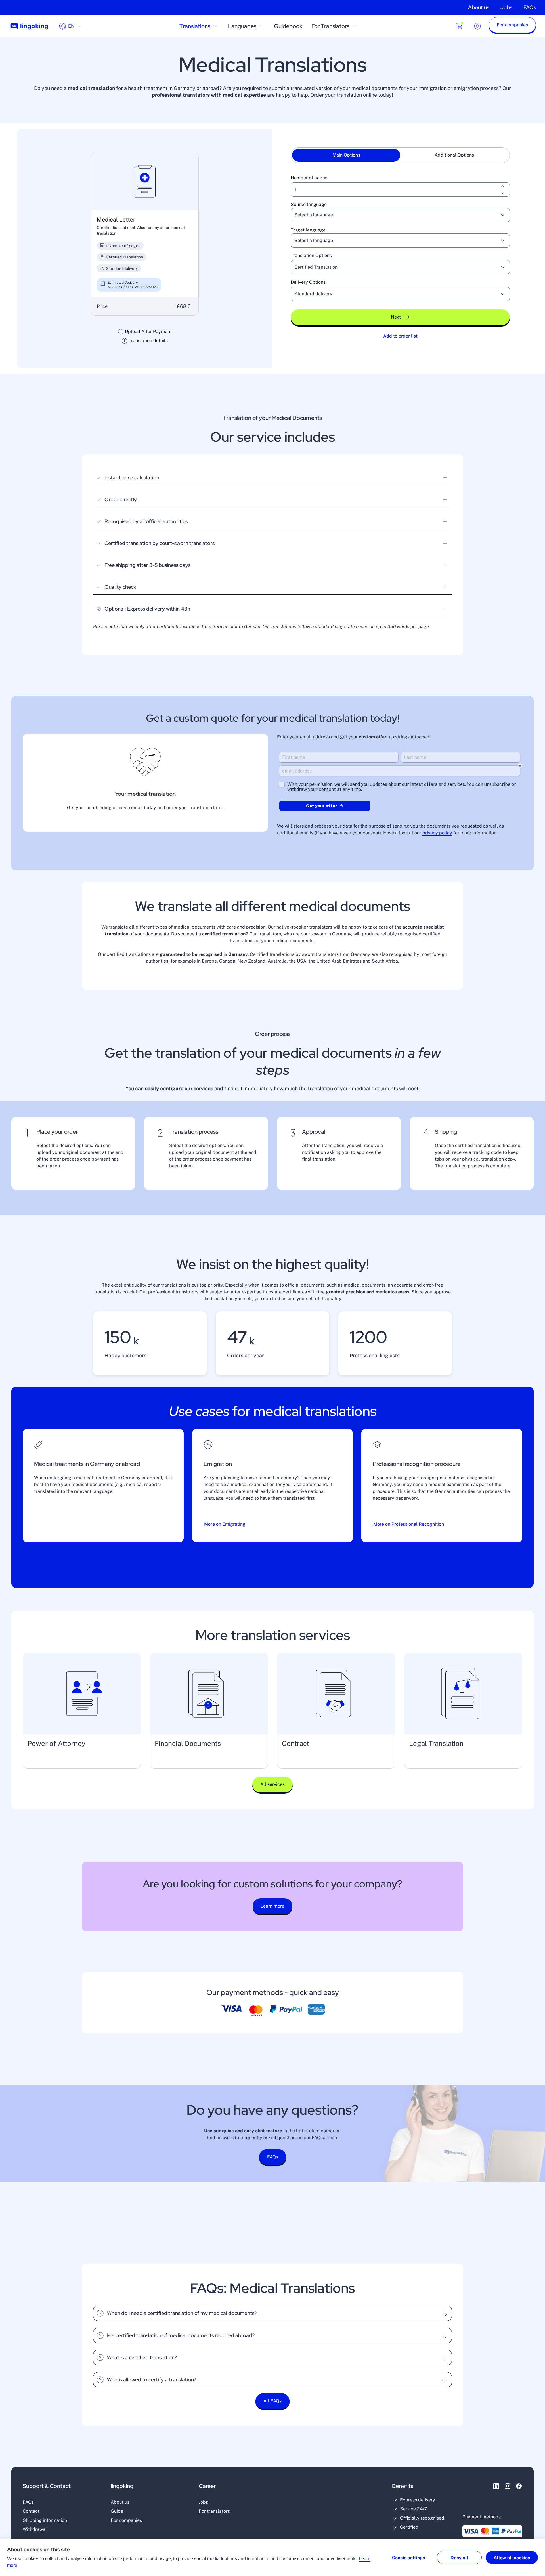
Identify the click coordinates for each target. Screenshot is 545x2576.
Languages (242, 26)
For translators (214, 2511)
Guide (117, 2511)
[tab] (346, 155)
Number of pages (309, 178)
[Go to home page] (29, 26)
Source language (309, 204)
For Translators (330, 26)
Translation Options (311, 255)
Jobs (506, 7)
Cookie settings (408, 2558)
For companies (126, 2520)
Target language (308, 230)
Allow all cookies (512, 2558)
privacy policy (437, 833)
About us (479, 7)
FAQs (530, 7)
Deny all (459, 2558)
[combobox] (393, 215)
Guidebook (288, 26)
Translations (195, 26)
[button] (512, 26)
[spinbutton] (400, 190)
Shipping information (45, 2520)
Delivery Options (308, 282)
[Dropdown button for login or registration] (477, 26)
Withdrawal (35, 2529)
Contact (31, 2511)
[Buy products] (459, 26)
